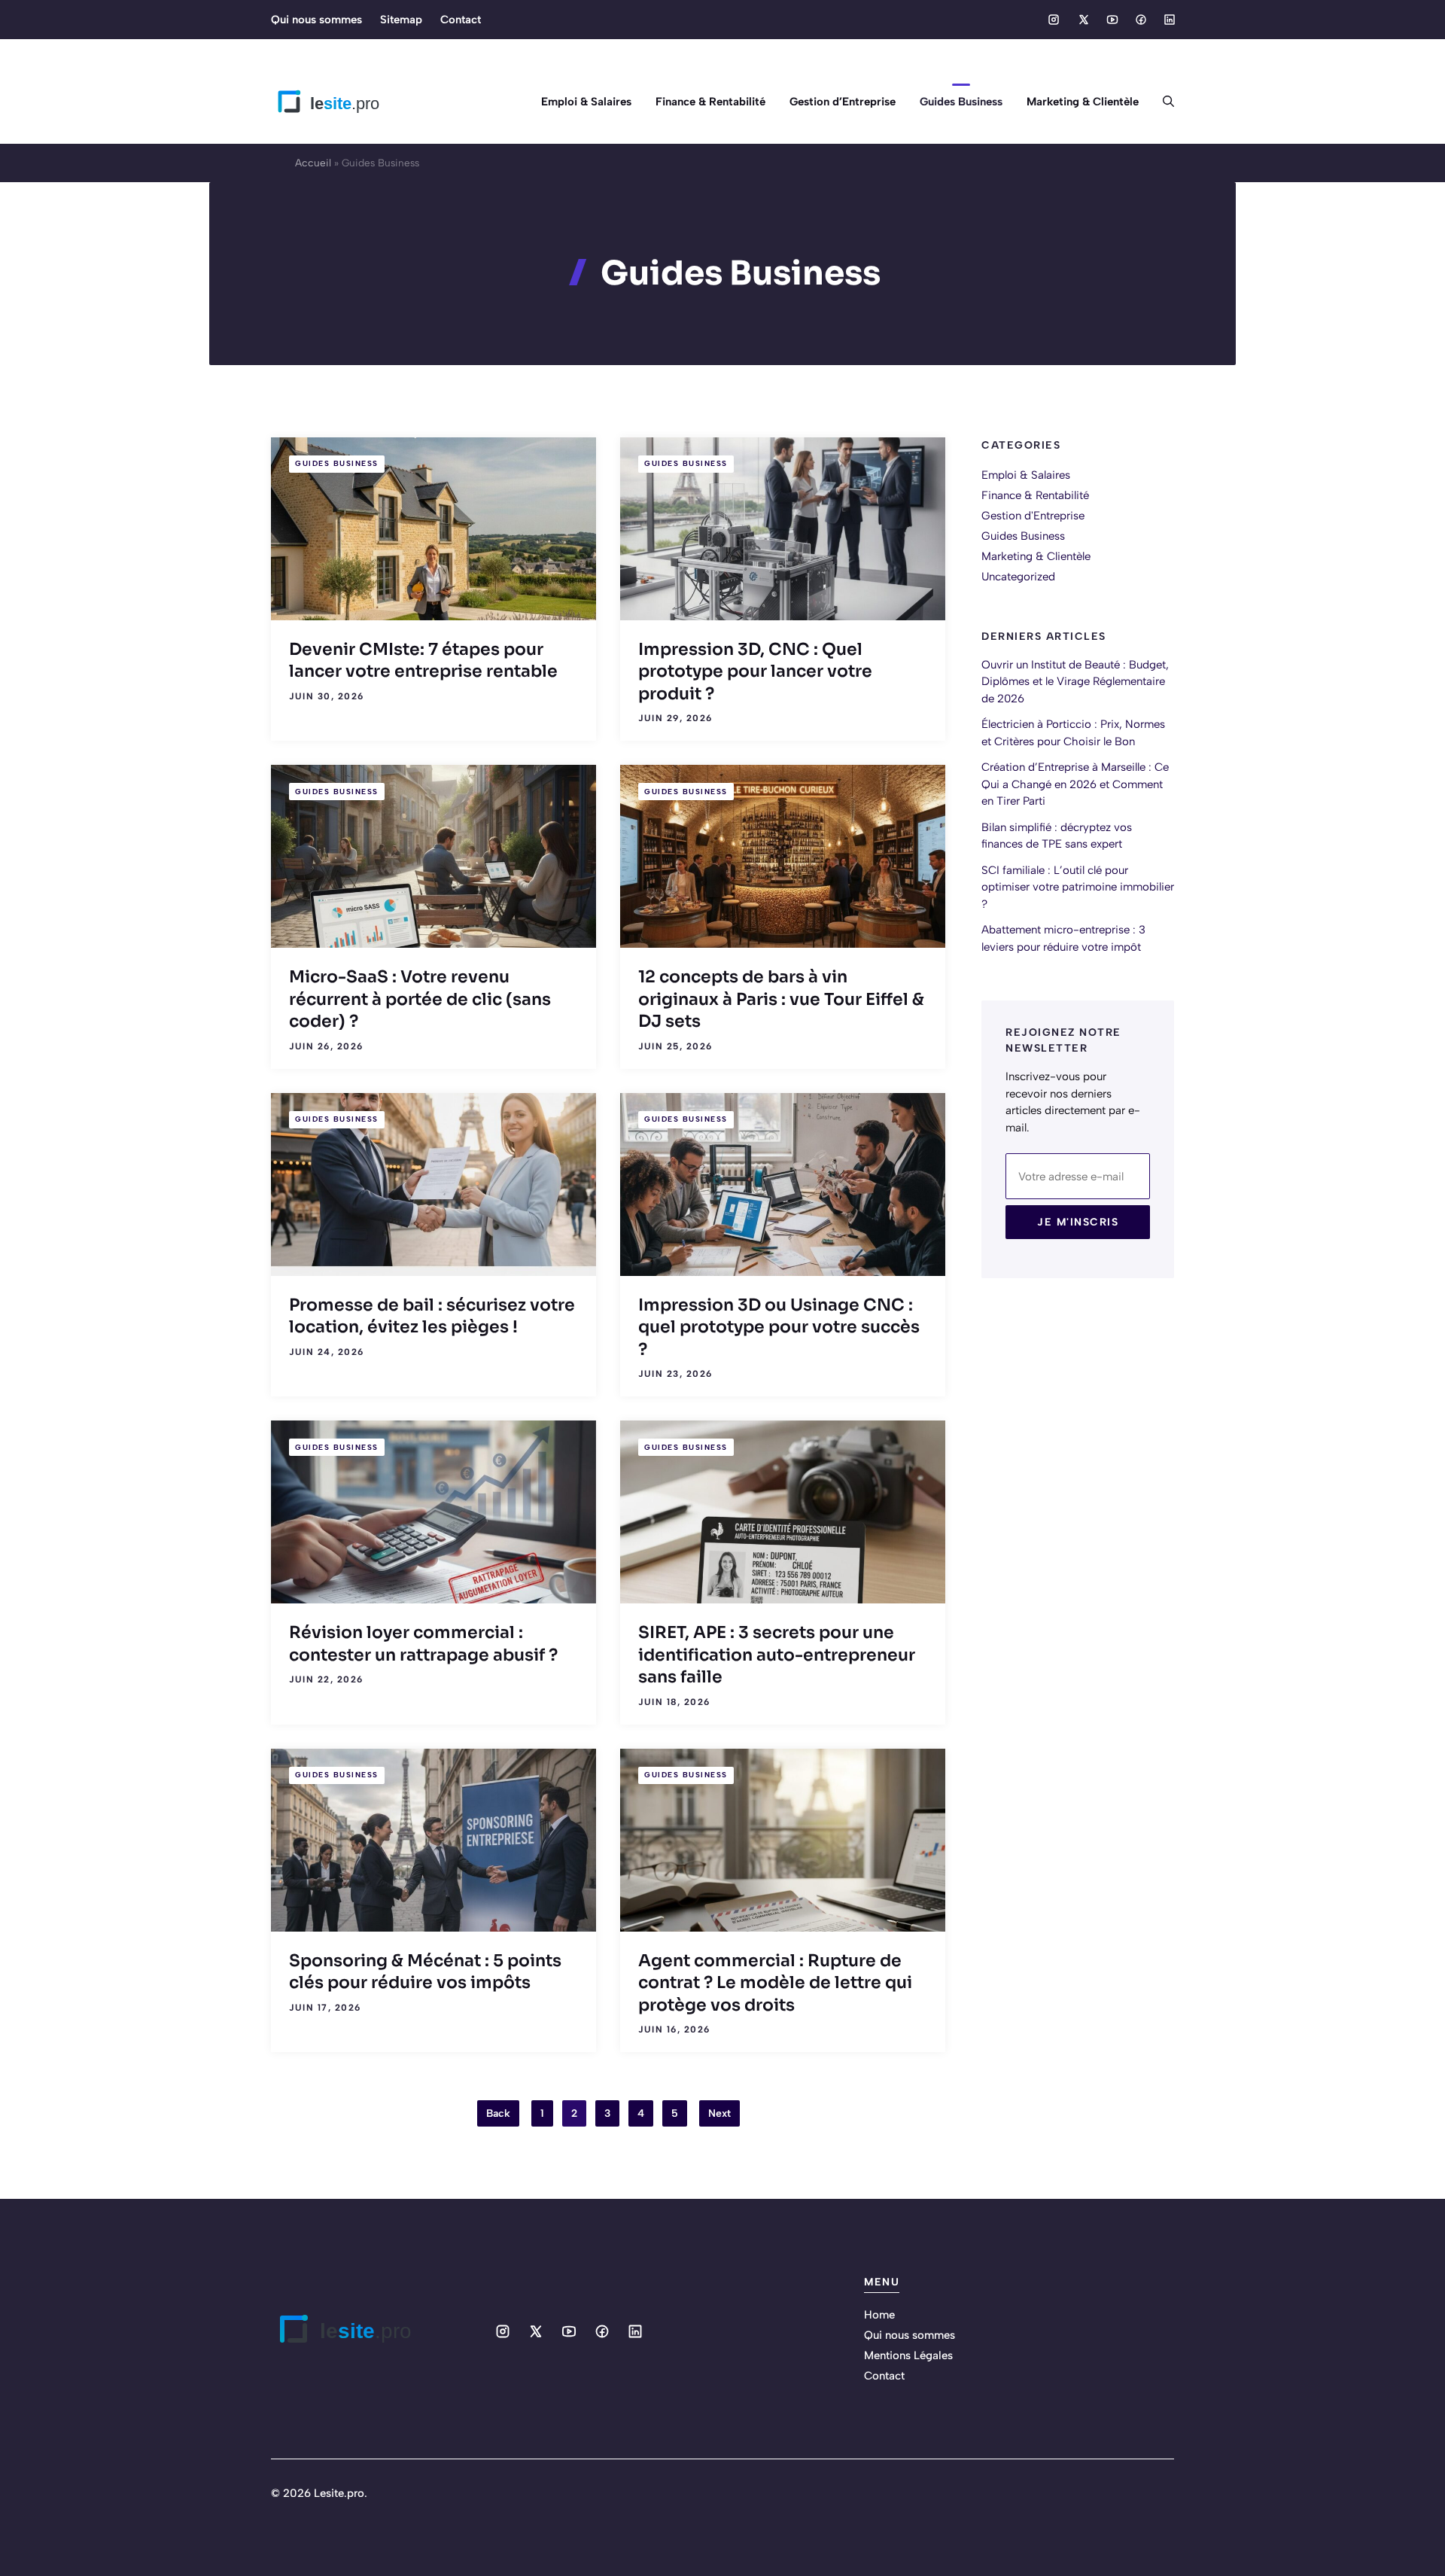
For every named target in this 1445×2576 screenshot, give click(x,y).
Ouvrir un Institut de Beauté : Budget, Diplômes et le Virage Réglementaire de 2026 (1075, 681)
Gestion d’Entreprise (843, 102)
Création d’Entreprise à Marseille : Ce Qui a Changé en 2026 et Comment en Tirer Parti (1075, 784)
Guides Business (961, 102)
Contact (461, 20)
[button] (1162, 102)
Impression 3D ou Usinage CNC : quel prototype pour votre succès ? (779, 1327)
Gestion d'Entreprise (1033, 516)
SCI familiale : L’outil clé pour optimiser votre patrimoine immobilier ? (1078, 886)
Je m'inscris (1078, 1221)
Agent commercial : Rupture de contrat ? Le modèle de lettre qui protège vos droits (775, 1983)
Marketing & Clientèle (1083, 102)
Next (719, 2113)
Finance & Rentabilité (710, 102)
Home (879, 2315)
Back (498, 2113)
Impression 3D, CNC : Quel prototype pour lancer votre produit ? (755, 671)
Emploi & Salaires (586, 102)
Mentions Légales (908, 2355)
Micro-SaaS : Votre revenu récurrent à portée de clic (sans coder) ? (420, 999)
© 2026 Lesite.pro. (319, 2493)
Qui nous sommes (316, 20)
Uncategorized (1018, 577)
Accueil (313, 163)
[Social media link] (1054, 20)
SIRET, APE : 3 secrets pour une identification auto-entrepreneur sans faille (777, 1655)
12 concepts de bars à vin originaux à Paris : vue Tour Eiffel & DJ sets (781, 999)
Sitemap (401, 20)
